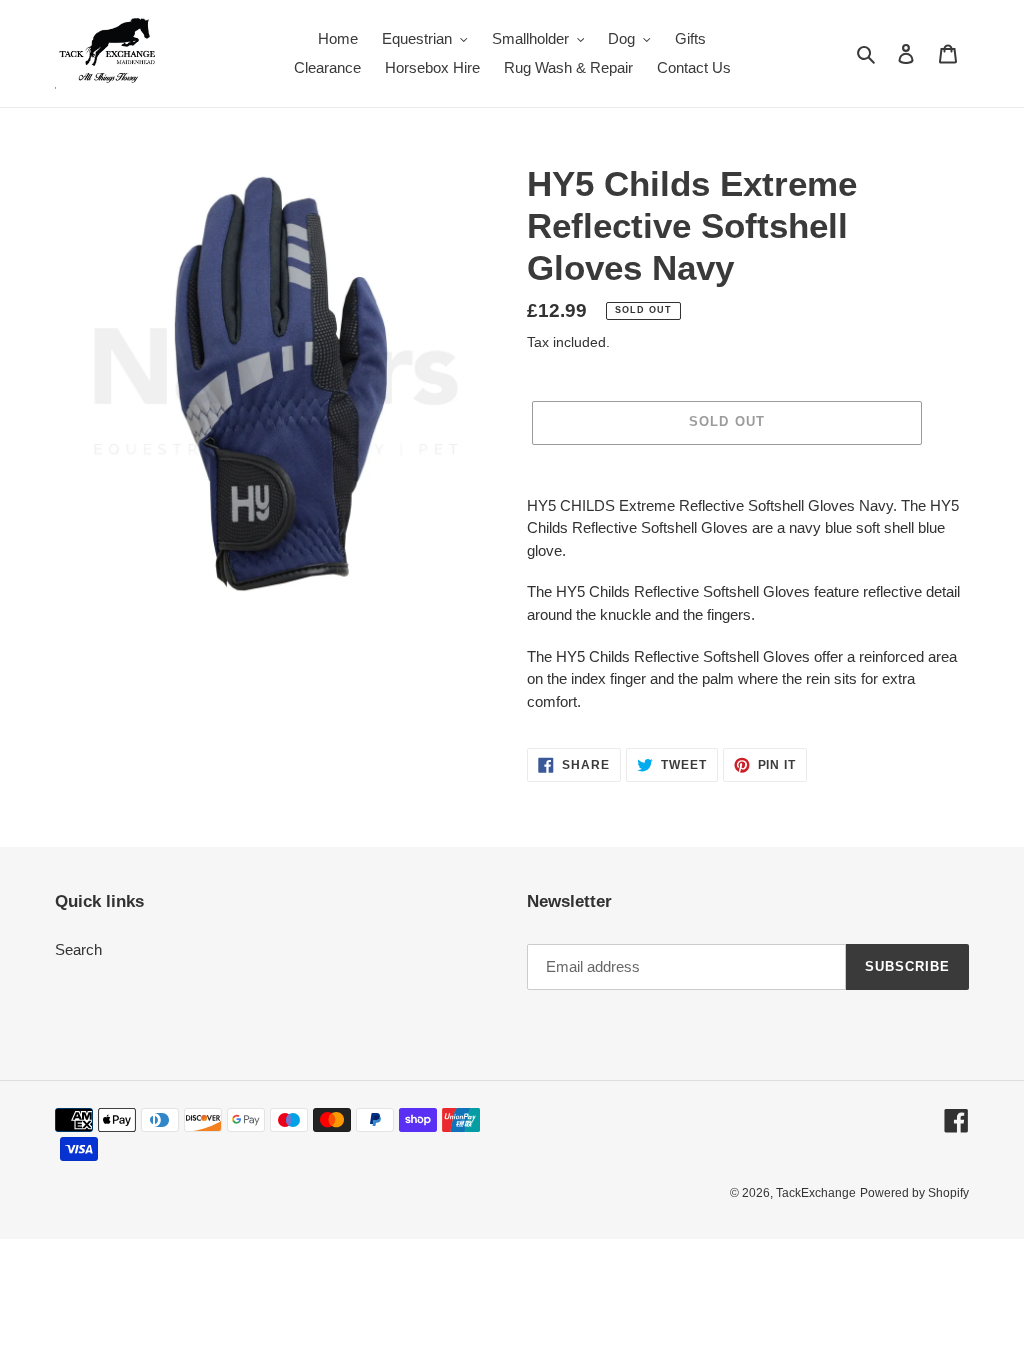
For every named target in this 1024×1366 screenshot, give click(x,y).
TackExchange (816, 1193)
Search (78, 949)
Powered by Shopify (914, 1193)
